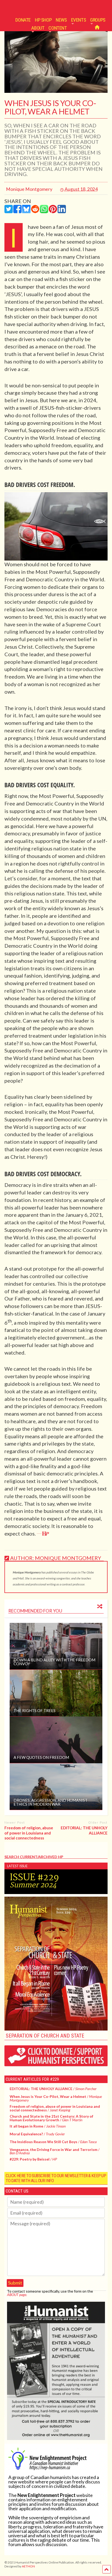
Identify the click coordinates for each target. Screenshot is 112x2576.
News (61, 20)
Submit (15, 2283)
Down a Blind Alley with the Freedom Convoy (54, 1662)
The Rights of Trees (35, 1710)
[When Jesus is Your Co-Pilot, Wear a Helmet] (56, 91)
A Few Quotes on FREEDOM (41, 1757)
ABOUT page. (17, 2295)
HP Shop (43, 20)
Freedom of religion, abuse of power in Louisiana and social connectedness (29, 1833)
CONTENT (58, 28)
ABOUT (38, 28)
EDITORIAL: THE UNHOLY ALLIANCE (84, 1830)
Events (79, 20)
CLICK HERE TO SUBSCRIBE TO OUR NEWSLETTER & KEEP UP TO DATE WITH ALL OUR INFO (56, 2178)
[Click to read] (56, 1646)
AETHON (28, 2566)
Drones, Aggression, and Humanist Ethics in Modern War (51, 1802)
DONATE (23, 20)
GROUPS (98, 20)
